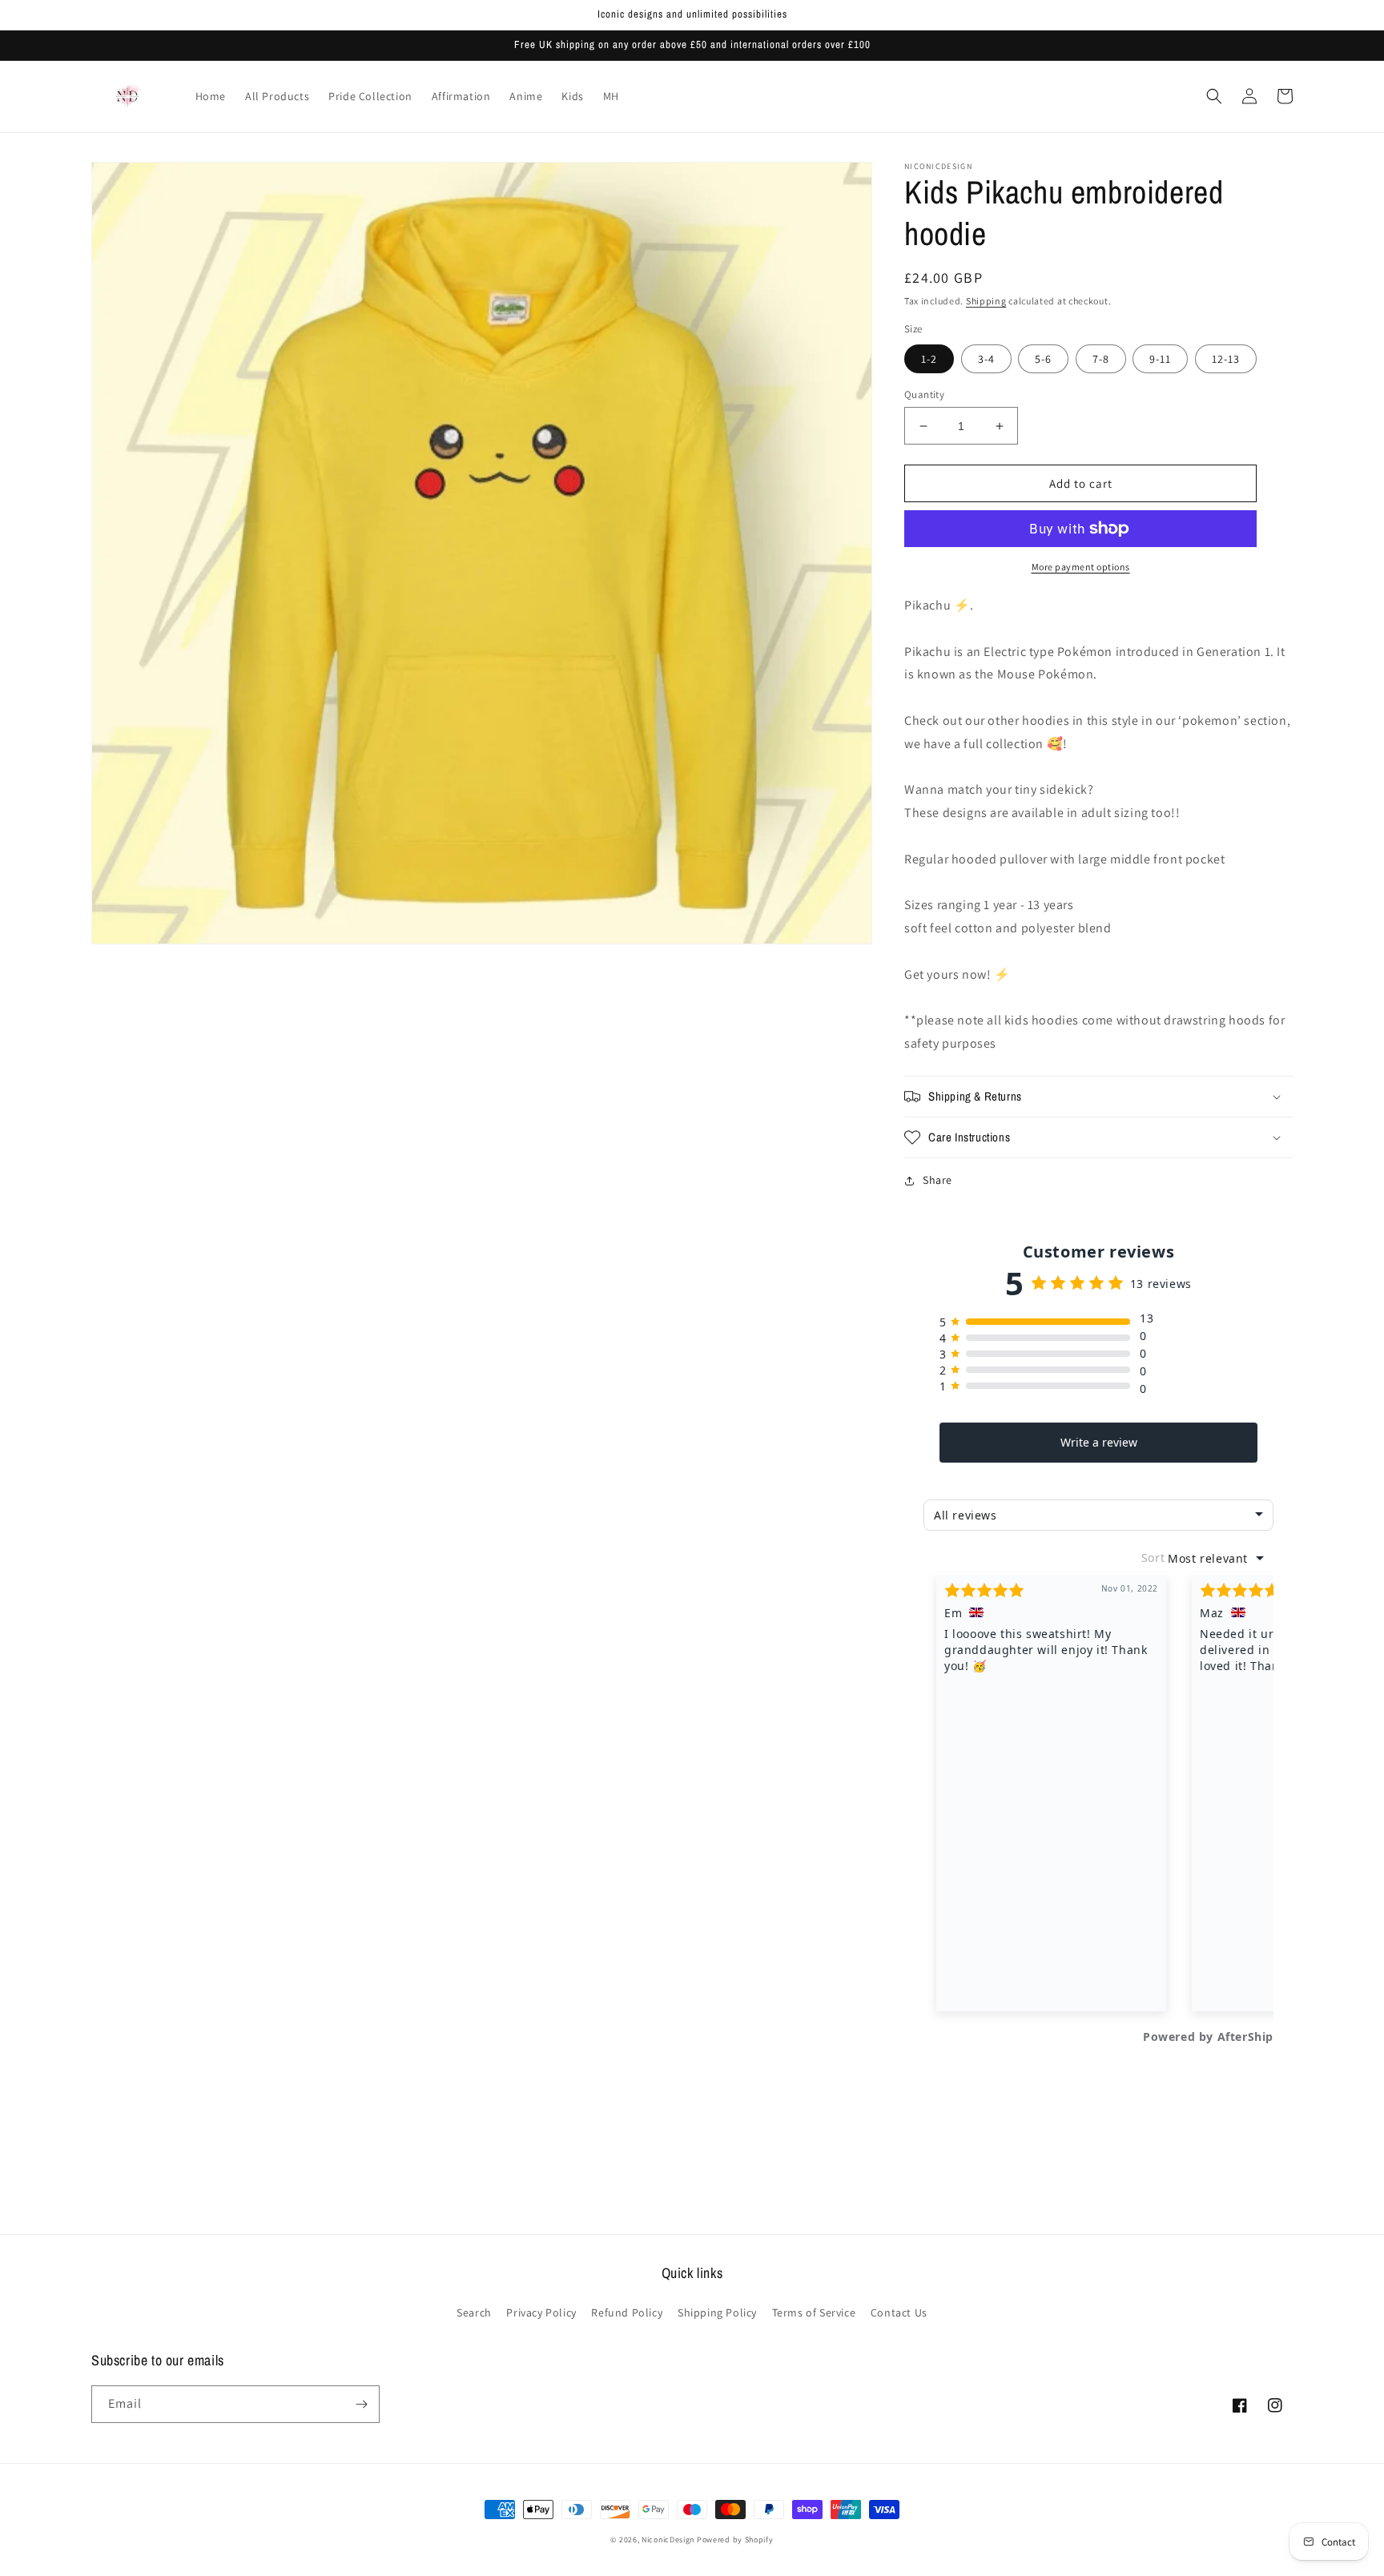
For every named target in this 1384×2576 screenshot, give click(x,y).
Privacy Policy (541, 2312)
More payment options (1081, 567)
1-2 (929, 359)
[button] (1214, 96)
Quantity (924, 394)
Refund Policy (627, 2312)
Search (474, 2312)
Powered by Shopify (735, 2540)
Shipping (986, 301)
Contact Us (899, 2312)
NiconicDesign (668, 2540)
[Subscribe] (361, 2404)
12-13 (1226, 359)
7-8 (1101, 359)
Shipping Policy (717, 2312)
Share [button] (937, 1180)
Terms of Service (814, 2312)
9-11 (1160, 359)
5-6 (1043, 359)
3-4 (986, 359)
